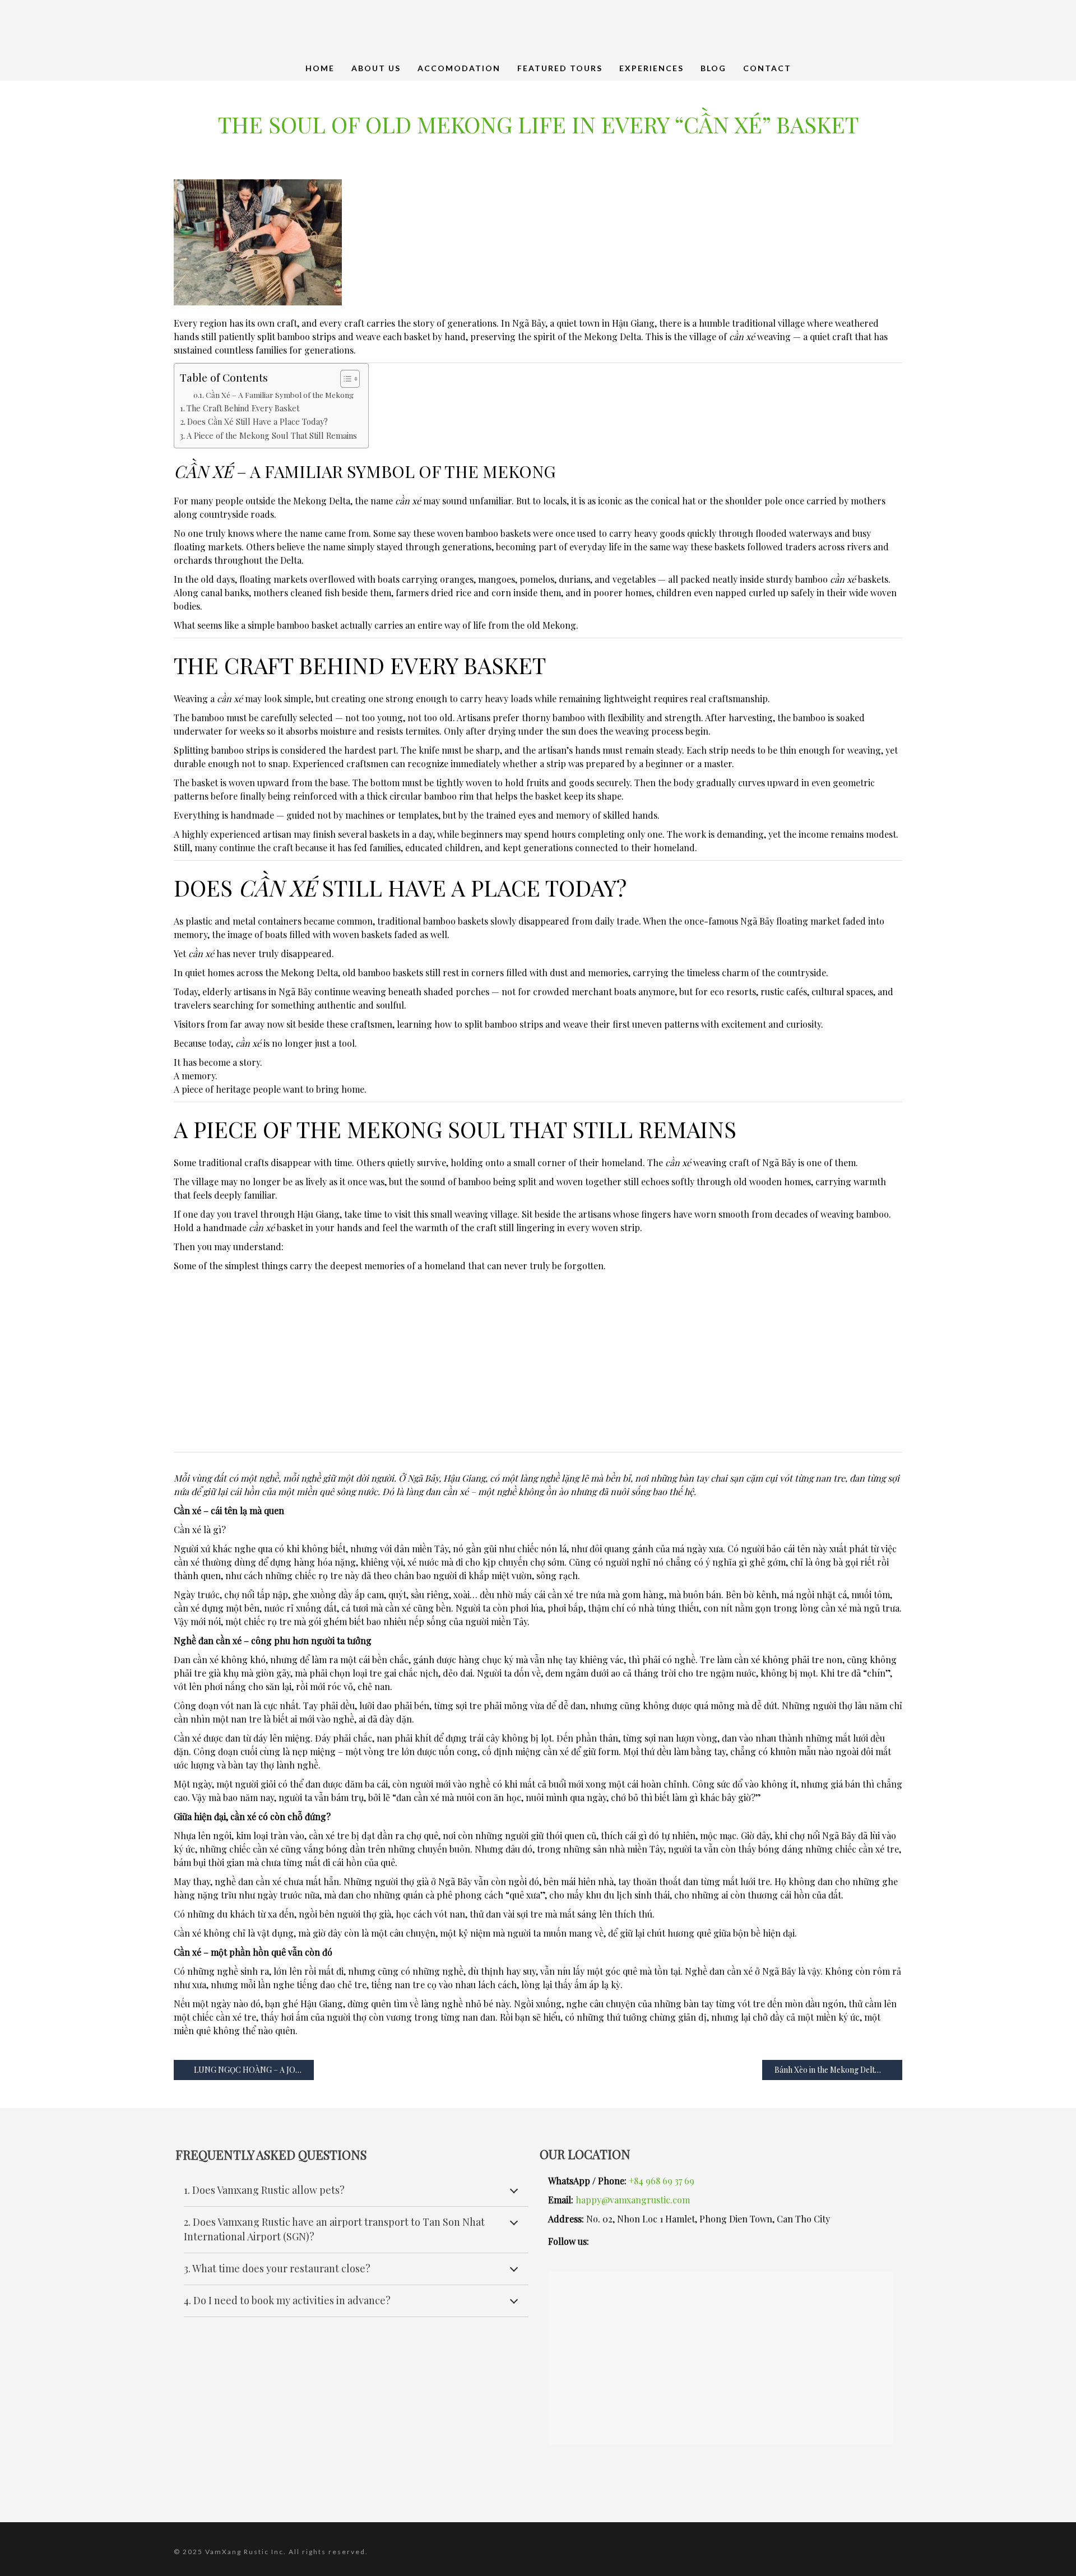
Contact (767, 68)
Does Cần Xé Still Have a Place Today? (258, 421)
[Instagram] (625, 2241)
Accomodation (459, 68)
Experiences (651, 68)
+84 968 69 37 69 (662, 2181)
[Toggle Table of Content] (344, 379)
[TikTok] (759, 2241)
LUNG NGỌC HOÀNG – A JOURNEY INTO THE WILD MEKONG (253, 2070)
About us (376, 68)
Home (320, 68)
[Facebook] (692, 2241)
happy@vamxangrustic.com (633, 2200)
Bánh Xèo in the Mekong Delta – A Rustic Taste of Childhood (838, 2070)
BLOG (713, 68)
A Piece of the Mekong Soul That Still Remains (272, 435)
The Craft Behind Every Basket (243, 408)
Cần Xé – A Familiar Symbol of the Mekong (280, 394)
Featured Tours (560, 68)
